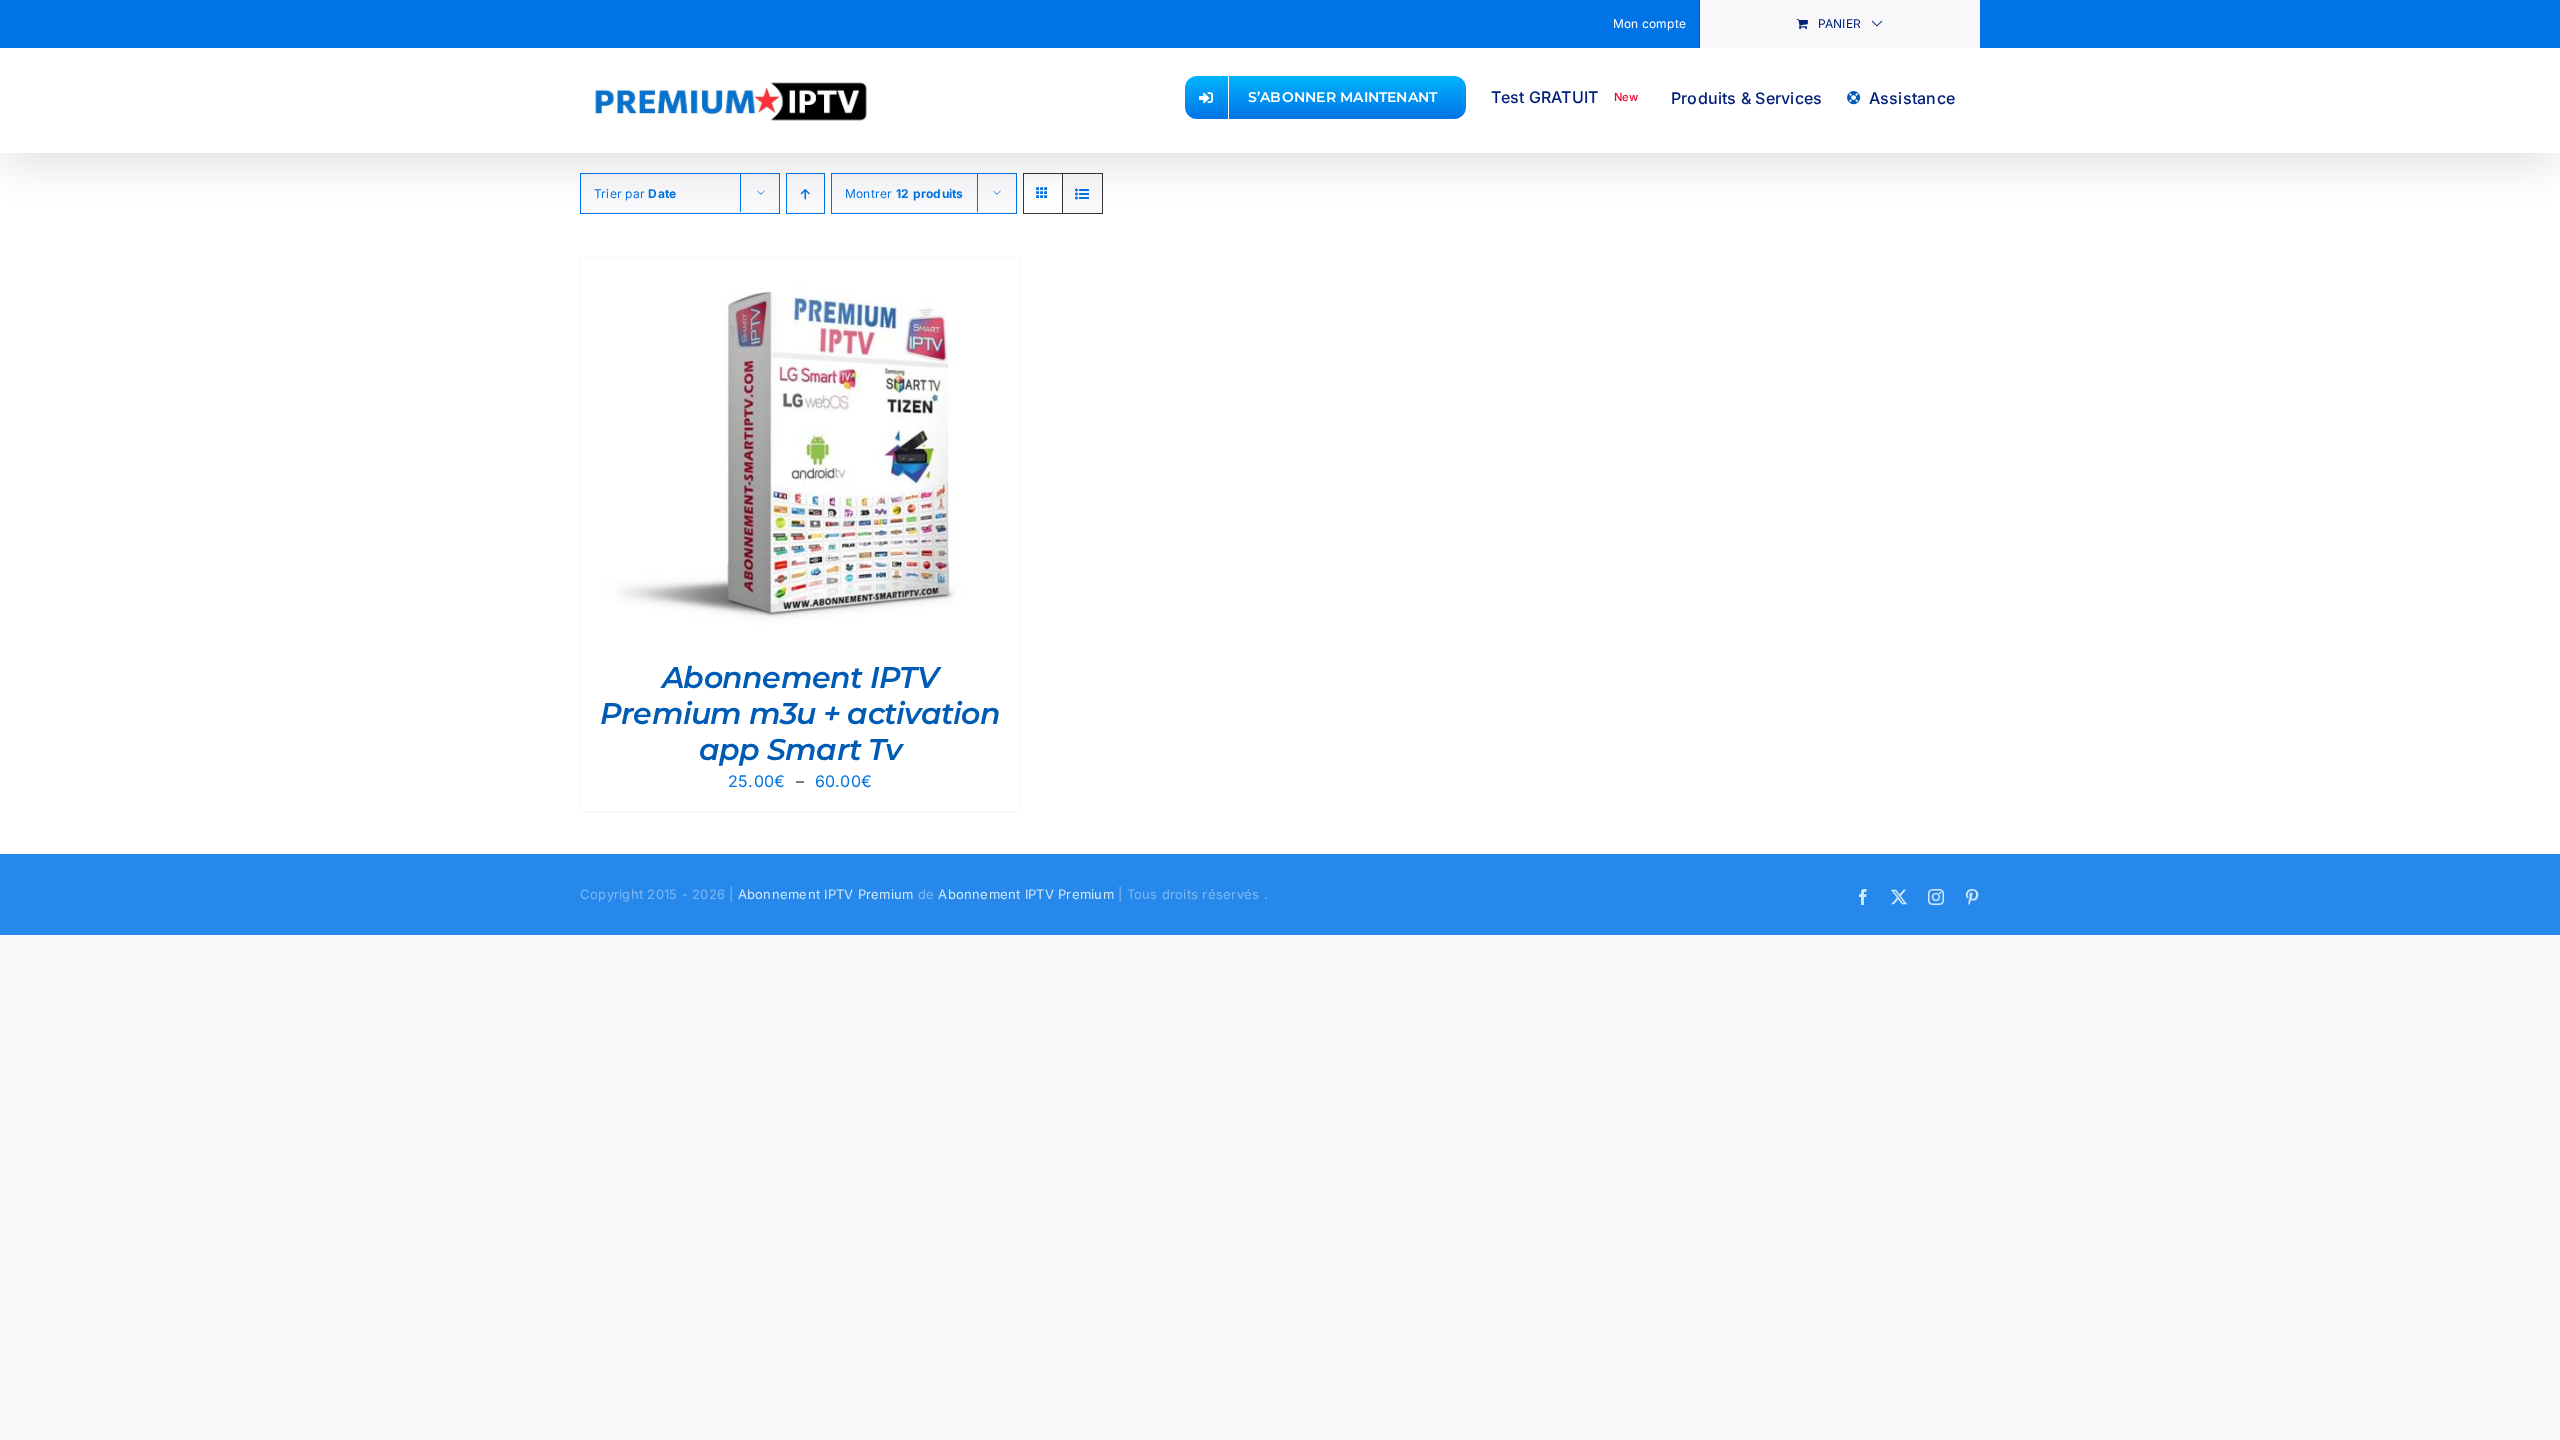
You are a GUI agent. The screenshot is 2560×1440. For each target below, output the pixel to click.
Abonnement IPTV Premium (826, 894)
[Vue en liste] (1082, 193)
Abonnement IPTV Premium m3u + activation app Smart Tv (800, 713)
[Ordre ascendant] (805, 193)
